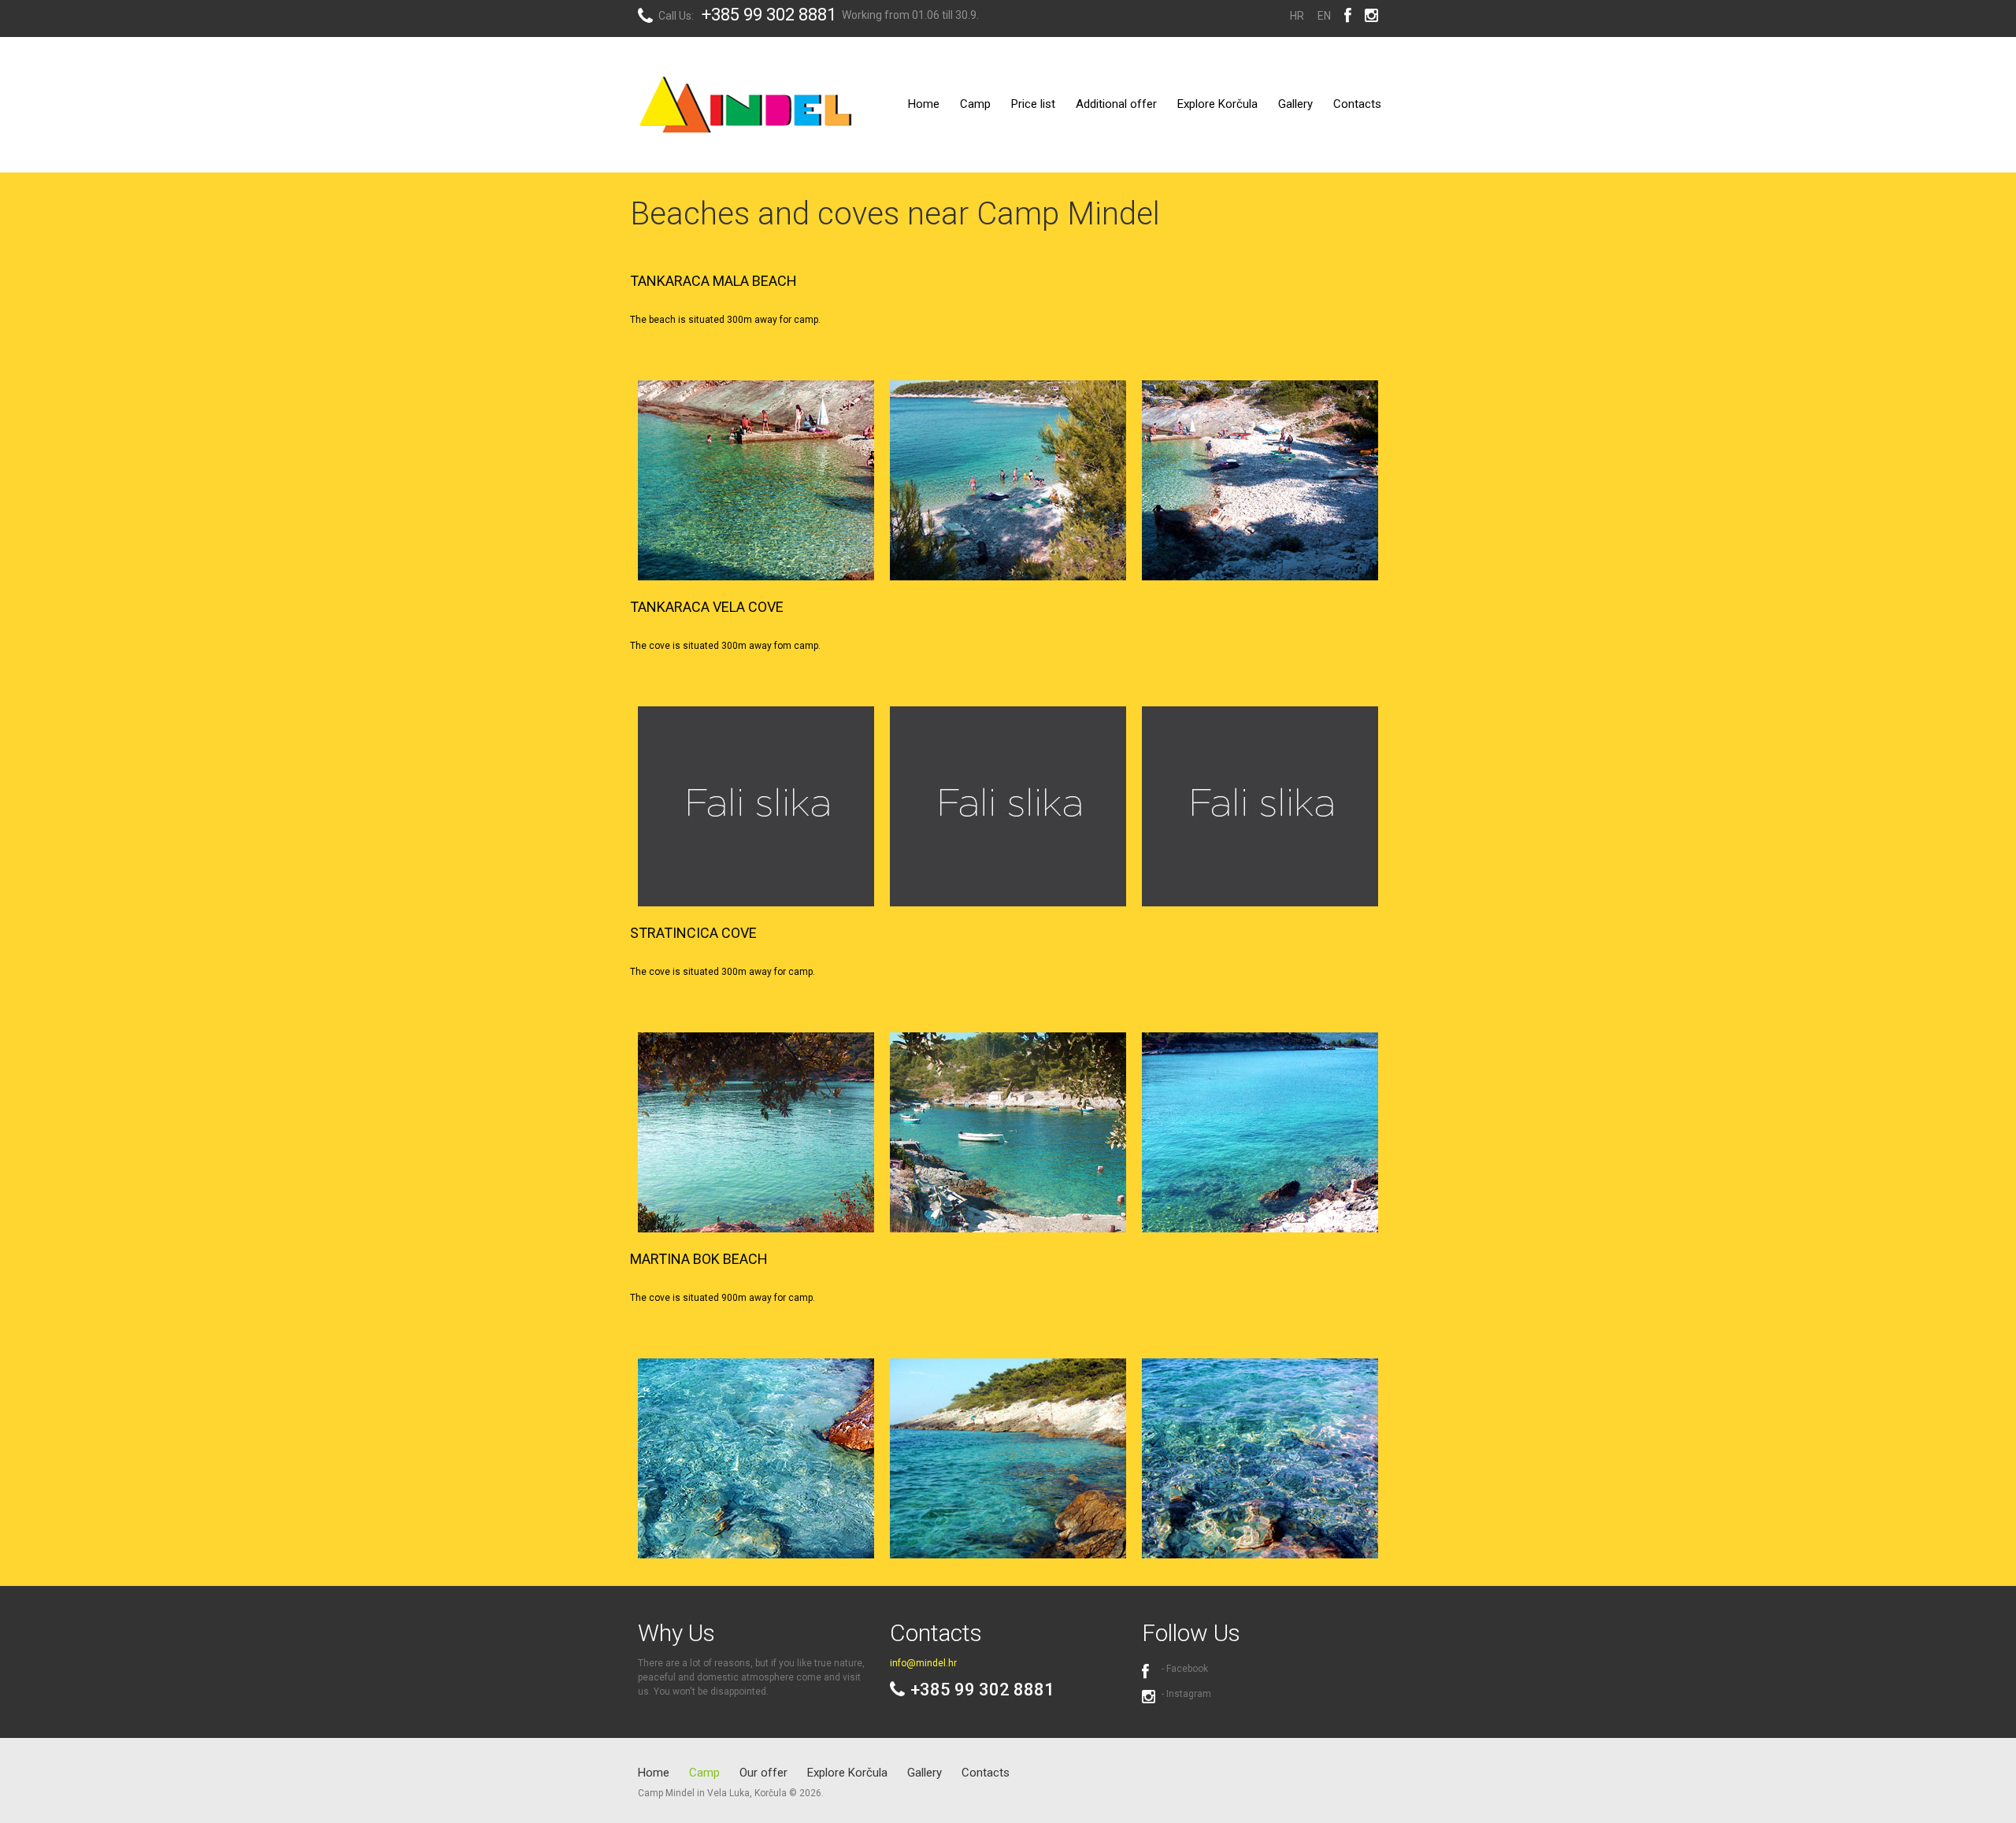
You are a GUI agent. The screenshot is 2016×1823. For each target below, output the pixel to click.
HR (1297, 16)
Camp (975, 104)
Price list (1033, 104)
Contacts (1357, 104)
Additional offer (1116, 104)
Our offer (763, 1773)
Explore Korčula (1217, 104)
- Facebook (1185, 1669)
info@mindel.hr (923, 1663)
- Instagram (1186, 1694)
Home (924, 104)
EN (1324, 16)
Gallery (1295, 104)
